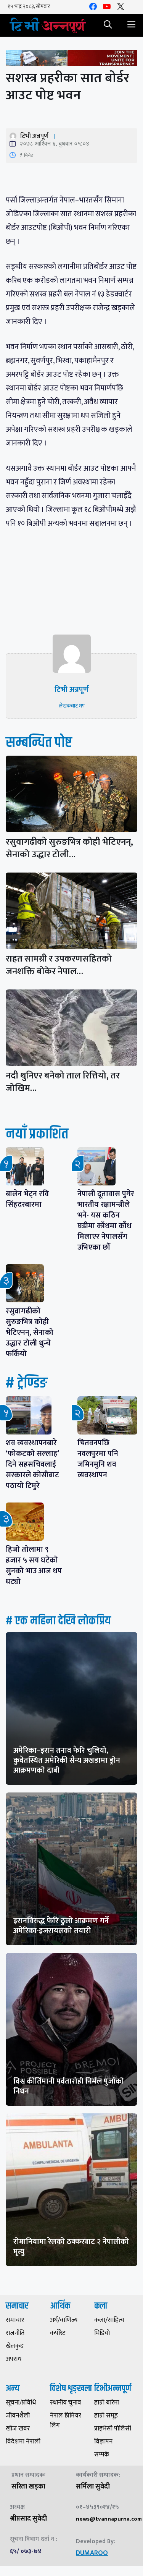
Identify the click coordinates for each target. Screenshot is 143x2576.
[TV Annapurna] (48, 25)
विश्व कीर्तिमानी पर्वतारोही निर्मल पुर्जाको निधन (69, 2086)
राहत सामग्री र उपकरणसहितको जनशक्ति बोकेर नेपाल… (59, 965)
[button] (108, 25)
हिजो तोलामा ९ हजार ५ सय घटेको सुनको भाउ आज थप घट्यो (34, 1566)
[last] (71, 60)
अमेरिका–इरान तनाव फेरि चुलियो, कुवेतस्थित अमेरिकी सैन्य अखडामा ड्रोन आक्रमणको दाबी (67, 1760)
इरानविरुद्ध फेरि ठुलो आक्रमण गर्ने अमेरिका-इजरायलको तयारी (61, 1926)
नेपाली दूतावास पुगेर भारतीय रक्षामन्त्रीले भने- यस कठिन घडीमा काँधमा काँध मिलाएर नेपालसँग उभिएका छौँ (106, 1221)
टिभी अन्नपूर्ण (34, 136)
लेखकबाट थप (72, 706)
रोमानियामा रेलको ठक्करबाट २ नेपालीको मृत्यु (71, 2247)
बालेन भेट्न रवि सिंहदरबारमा (27, 1199)
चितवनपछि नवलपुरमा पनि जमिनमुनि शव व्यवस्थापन (98, 1459)
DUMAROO (92, 2553)
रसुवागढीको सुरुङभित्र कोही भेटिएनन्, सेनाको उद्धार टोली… (69, 848)
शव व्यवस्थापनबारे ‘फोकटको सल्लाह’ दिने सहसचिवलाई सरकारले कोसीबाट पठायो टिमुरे (34, 1464)
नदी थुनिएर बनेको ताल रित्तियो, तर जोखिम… (63, 1082)
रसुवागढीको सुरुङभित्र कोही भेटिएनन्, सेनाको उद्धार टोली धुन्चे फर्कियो (30, 1333)
